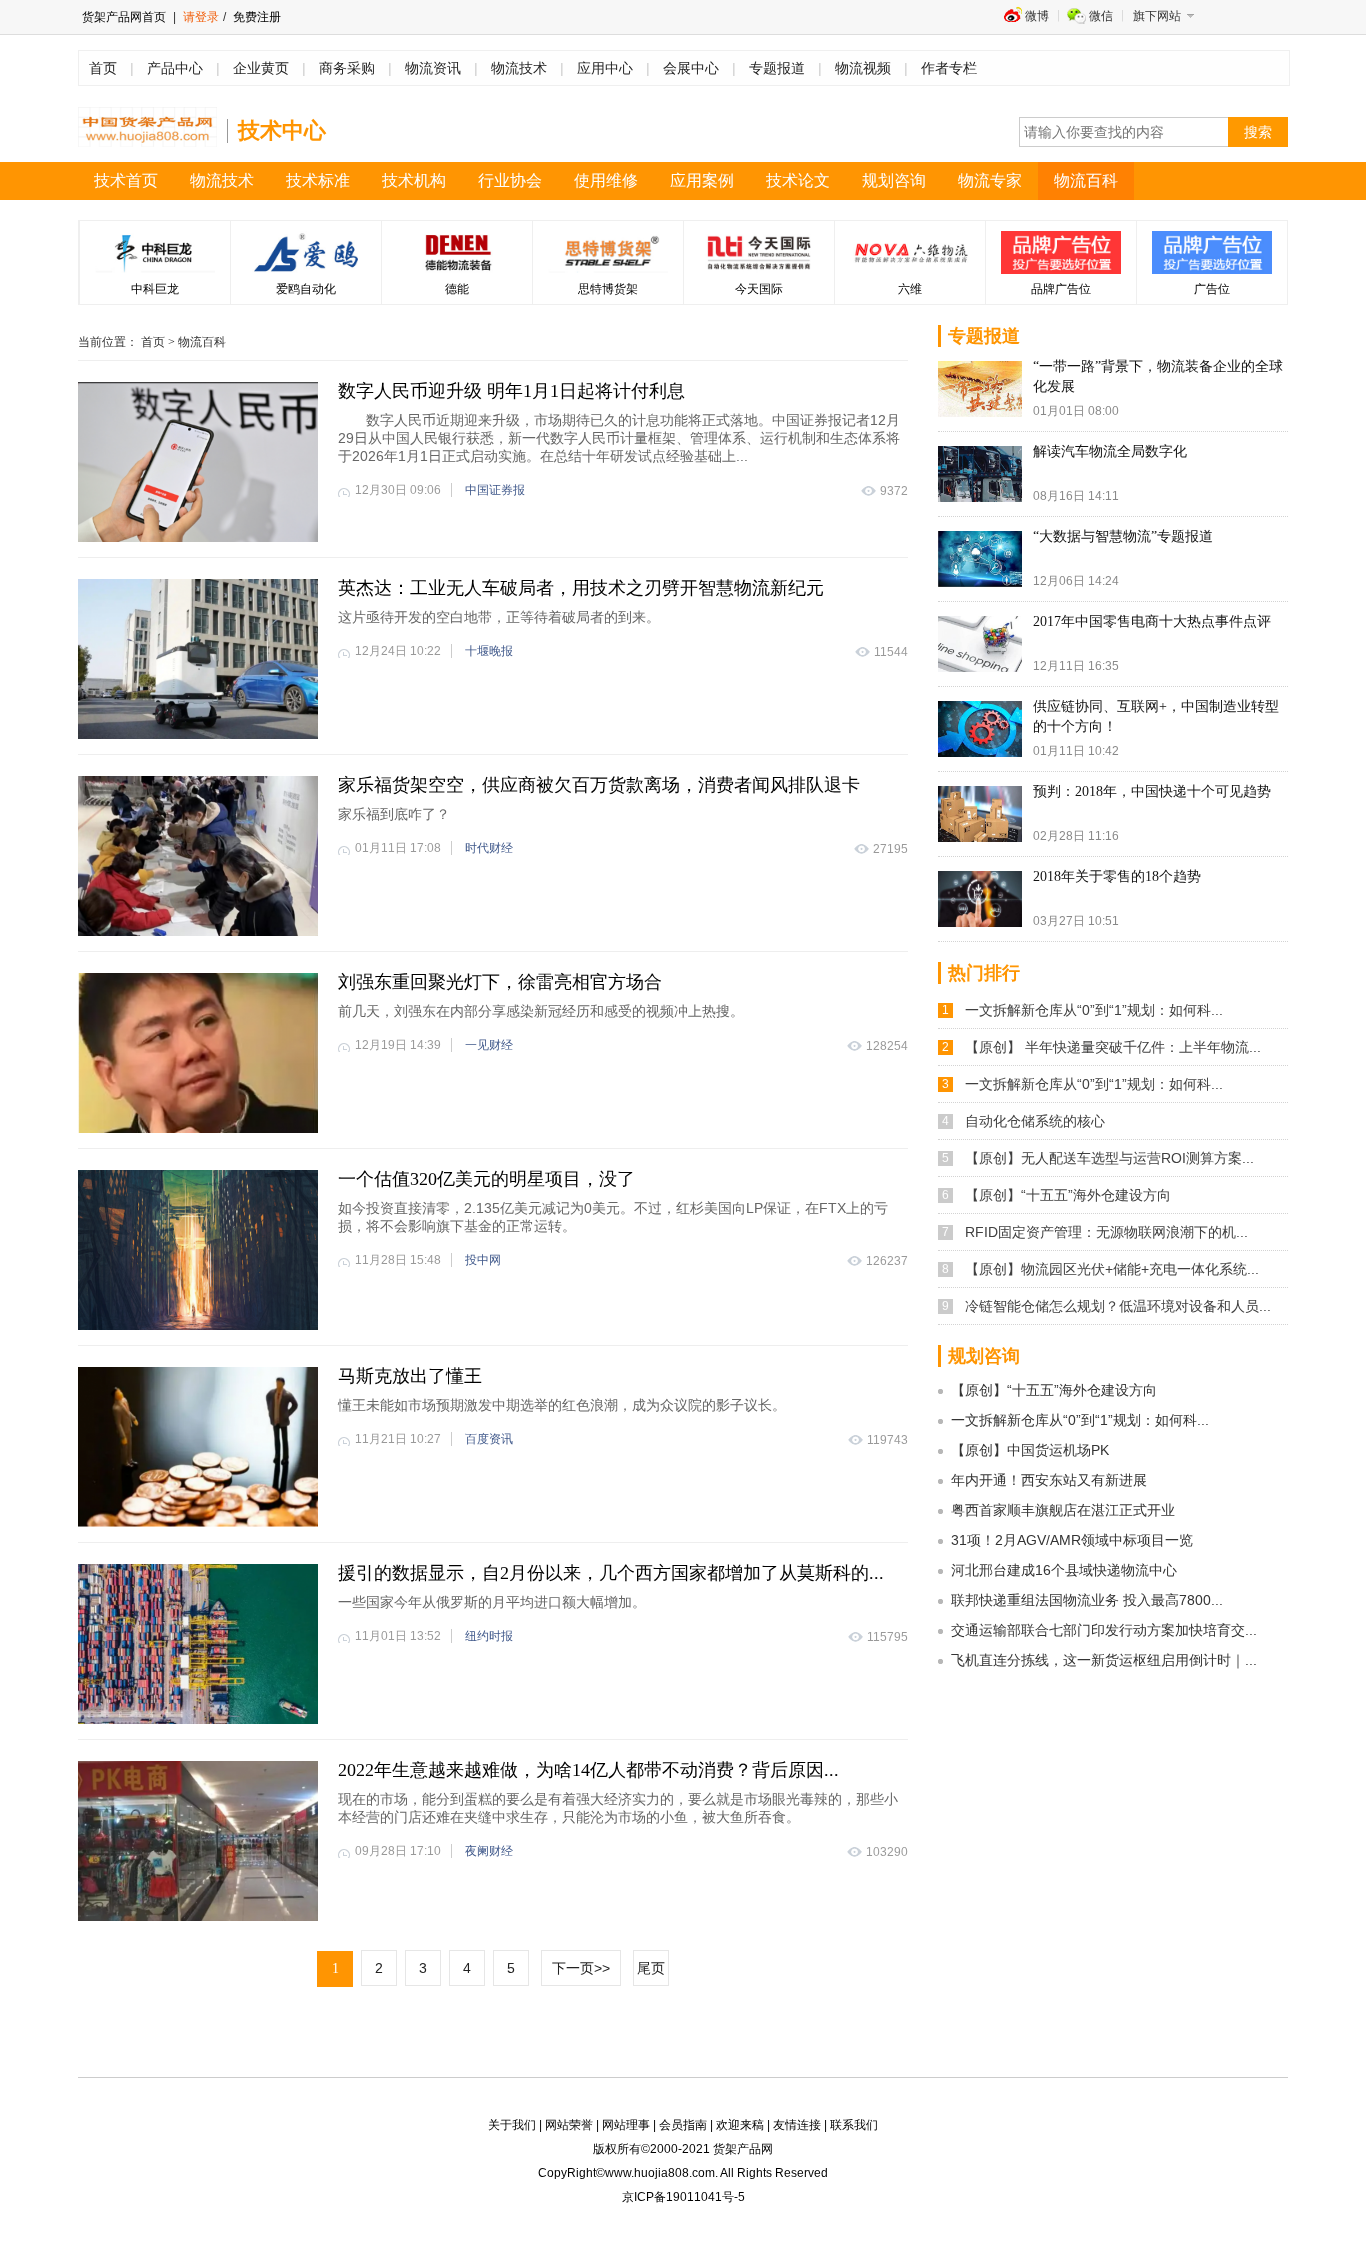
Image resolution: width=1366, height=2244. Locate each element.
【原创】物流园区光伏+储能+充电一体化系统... (1112, 1269)
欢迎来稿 (740, 2125)
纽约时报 (489, 1636)
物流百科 (1086, 180)
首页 (103, 68)
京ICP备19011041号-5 (683, 2197)
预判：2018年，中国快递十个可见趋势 (1152, 791)
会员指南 (683, 2125)
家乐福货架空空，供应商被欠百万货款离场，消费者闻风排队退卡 (599, 785)
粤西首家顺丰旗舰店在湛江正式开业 (1063, 1510)
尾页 (651, 1968)
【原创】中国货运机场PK (1030, 1450)
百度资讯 (489, 1439)
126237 (887, 1261)
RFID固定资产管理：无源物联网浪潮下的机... (1106, 1232)
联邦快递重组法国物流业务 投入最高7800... (1087, 1600)
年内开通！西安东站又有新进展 (1049, 1480)
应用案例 (702, 180)
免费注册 (255, 17)
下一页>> (581, 1968)
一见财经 (489, 1045)
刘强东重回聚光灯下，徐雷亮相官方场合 (500, 982)
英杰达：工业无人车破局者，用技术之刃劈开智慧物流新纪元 (581, 588)
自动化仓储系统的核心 (1035, 1121)
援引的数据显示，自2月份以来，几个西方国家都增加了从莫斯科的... (611, 1573)
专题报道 (777, 68)
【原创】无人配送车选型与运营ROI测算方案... (1109, 1158)
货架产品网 (743, 2149)
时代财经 (489, 848)
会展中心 (691, 68)
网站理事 (626, 2125)
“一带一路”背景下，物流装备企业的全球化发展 (1158, 376)
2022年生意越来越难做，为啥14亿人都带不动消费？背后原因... (588, 1770)
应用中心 (605, 68)
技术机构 (414, 180)
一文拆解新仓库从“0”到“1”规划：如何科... (1094, 1010)
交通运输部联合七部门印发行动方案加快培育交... (1104, 1630)
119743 (887, 1440)
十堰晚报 (489, 651)
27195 (890, 849)
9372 (894, 491)
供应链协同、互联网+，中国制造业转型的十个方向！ (1156, 716)
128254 (887, 1046)
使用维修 (606, 180)
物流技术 (519, 68)
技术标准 (318, 180)
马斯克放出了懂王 (410, 1376)
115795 (887, 1637)
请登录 (201, 17)
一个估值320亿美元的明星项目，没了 (486, 1179)
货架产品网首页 (124, 17)
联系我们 (854, 2125)
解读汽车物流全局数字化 (1110, 451)
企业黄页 (261, 68)
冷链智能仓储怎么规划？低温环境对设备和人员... (1118, 1306)
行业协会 (510, 180)
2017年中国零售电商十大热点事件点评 (1152, 621)
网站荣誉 (569, 2125)
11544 (891, 652)
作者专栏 (949, 68)
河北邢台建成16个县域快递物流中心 (1064, 1570)
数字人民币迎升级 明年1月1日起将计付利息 (511, 391)
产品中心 (175, 68)
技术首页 (126, 180)
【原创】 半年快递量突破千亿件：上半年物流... (1113, 1047)
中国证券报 (495, 490)
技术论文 (798, 180)
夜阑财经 (489, 1851)
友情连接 (797, 2125)
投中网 (483, 1260)
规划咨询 (894, 180)
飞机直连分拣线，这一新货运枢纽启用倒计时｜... (1104, 1660)
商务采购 (347, 68)
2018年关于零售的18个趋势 (1117, 876)
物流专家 (990, 180)
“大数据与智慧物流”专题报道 (1123, 536)
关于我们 (512, 2125)
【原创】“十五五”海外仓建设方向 (1068, 1195)
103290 (887, 1852)
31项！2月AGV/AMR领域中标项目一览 (1072, 1540)
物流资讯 (433, 68)
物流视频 (863, 68)
